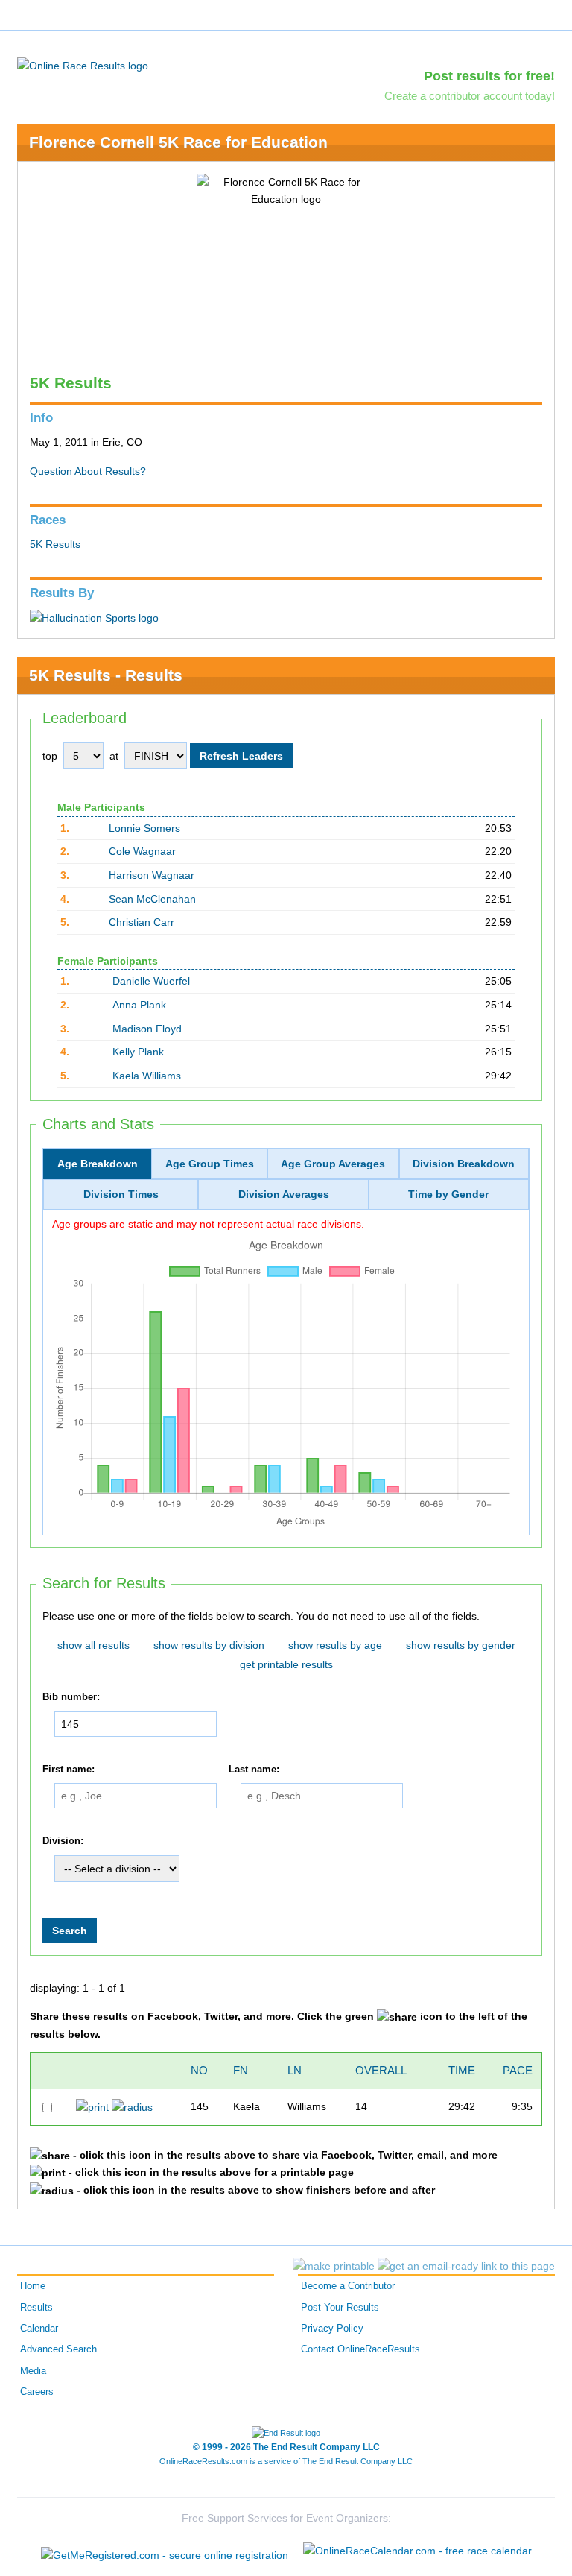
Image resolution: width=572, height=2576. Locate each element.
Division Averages (284, 1194)
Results (36, 2308)
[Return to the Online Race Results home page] (83, 65)
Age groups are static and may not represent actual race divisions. (208, 1224)
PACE (518, 2070)
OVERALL (381, 2070)
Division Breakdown (464, 1164)
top (50, 756)
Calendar (39, 2329)
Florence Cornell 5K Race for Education (178, 142)
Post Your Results (340, 2308)
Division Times (121, 1194)
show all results (93, 1645)
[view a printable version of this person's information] (92, 2106)
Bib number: (71, 1697)
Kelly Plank (138, 1052)
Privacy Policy (332, 2329)
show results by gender (461, 1645)
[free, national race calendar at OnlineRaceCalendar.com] (417, 2551)
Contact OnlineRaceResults (360, 2349)
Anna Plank (139, 1005)
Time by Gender (448, 1194)
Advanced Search (58, 2349)
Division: (63, 1841)
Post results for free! (489, 76)
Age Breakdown (98, 1164)
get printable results (286, 1664)
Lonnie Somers (144, 828)
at (114, 756)
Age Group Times (210, 1164)
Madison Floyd (147, 1029)
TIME (462, 2070)
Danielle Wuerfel (151, 981)
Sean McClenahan (152, 899)
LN (295, 2070)
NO (199, 2070)
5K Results (55, 544)
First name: (69, 1770)
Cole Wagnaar (142, 851)
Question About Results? (88, 471)
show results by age (335, 1645)
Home (33, 2286)
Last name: (254, 1770)
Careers (37, 2392)
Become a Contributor (348, 2286)
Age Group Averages (333, 1164)
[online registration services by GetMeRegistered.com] (165, 2551)
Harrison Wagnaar (152, 875)
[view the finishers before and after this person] (132, 2106)
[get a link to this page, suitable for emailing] (466, 2266)
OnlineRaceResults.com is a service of (286, 2461)
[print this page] (334, 2266)
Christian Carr (142, 922)
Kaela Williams (147, 1076)
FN (241, 2070)
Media (33, 2371)
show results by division (209, 1645)
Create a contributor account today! (470, 96)
